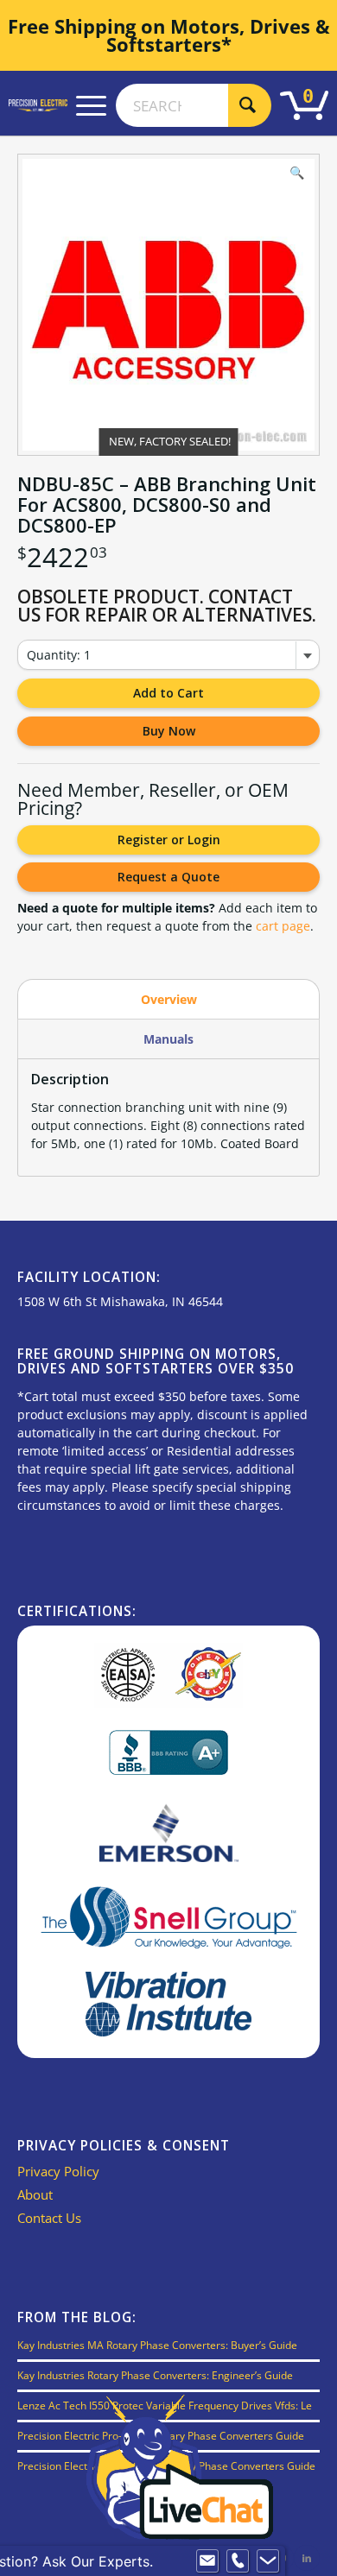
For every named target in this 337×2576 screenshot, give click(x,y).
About (35, 2194)
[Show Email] (207, 2561)
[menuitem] (91, 105)
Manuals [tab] (168, 1039)
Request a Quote (168, 877)
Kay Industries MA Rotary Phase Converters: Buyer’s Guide (157, 2345)
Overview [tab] (169, 999)
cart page (283, 926)
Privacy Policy (58, 2171)
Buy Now (169, 731)
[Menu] (91, 105)
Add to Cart (168, 693)
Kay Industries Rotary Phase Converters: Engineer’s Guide (155, 2375)
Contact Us (49, 2218)
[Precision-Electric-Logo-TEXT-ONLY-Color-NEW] (38, 105)
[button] (297, 176)
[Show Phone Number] (238, 2561)
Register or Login (169, 840)
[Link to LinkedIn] (307, 2558)
